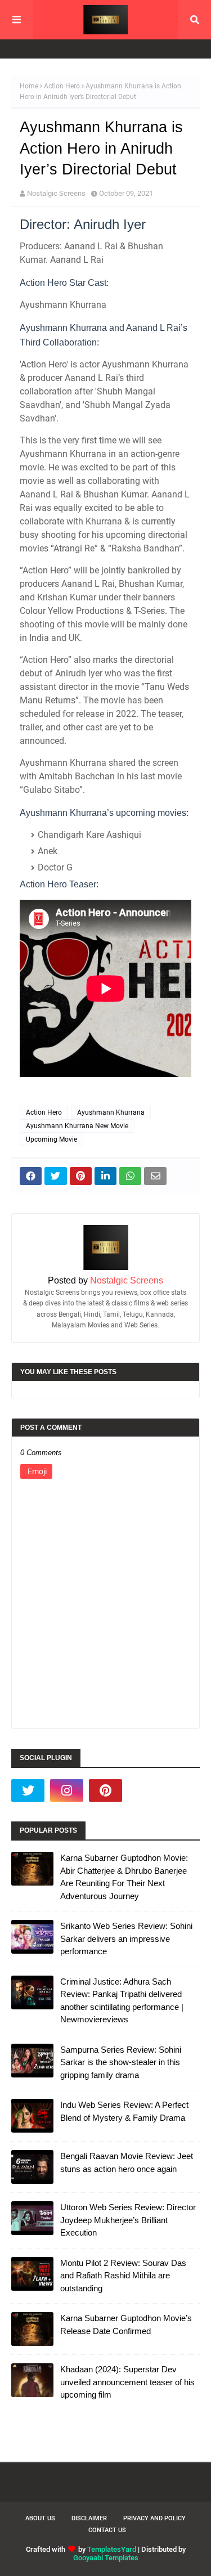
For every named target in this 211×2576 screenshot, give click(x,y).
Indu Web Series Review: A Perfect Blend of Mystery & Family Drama (124, 2111)
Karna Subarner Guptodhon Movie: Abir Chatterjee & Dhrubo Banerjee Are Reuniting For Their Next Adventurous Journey (124, 1877)
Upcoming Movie (51, 1139)
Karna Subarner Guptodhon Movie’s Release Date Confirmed (126, 2324)
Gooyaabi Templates (106, 2558)
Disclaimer (89, 2518)
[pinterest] (105, 1790)
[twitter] (28, 1790)
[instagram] (67, 1790)
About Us (40, 2518)
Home (29, 86)
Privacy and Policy (154, 2518)
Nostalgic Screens (56, 193)
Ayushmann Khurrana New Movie (77, 1126)
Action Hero (62, 86)
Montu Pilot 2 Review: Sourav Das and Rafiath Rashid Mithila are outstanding (123, 2276)
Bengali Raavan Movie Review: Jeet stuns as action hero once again (127, 2162)
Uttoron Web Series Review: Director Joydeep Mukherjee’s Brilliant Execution (128, 2220)
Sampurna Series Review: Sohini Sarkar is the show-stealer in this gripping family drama (121, 2062)
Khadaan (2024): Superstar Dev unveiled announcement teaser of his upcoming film (127, 2382)
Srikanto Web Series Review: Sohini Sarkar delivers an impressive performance (126, 1938)
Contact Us (107, 2530)
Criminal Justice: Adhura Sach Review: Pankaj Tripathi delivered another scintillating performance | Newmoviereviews (122, 2001)
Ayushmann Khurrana (111, 1112)
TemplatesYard (112, 2549)
